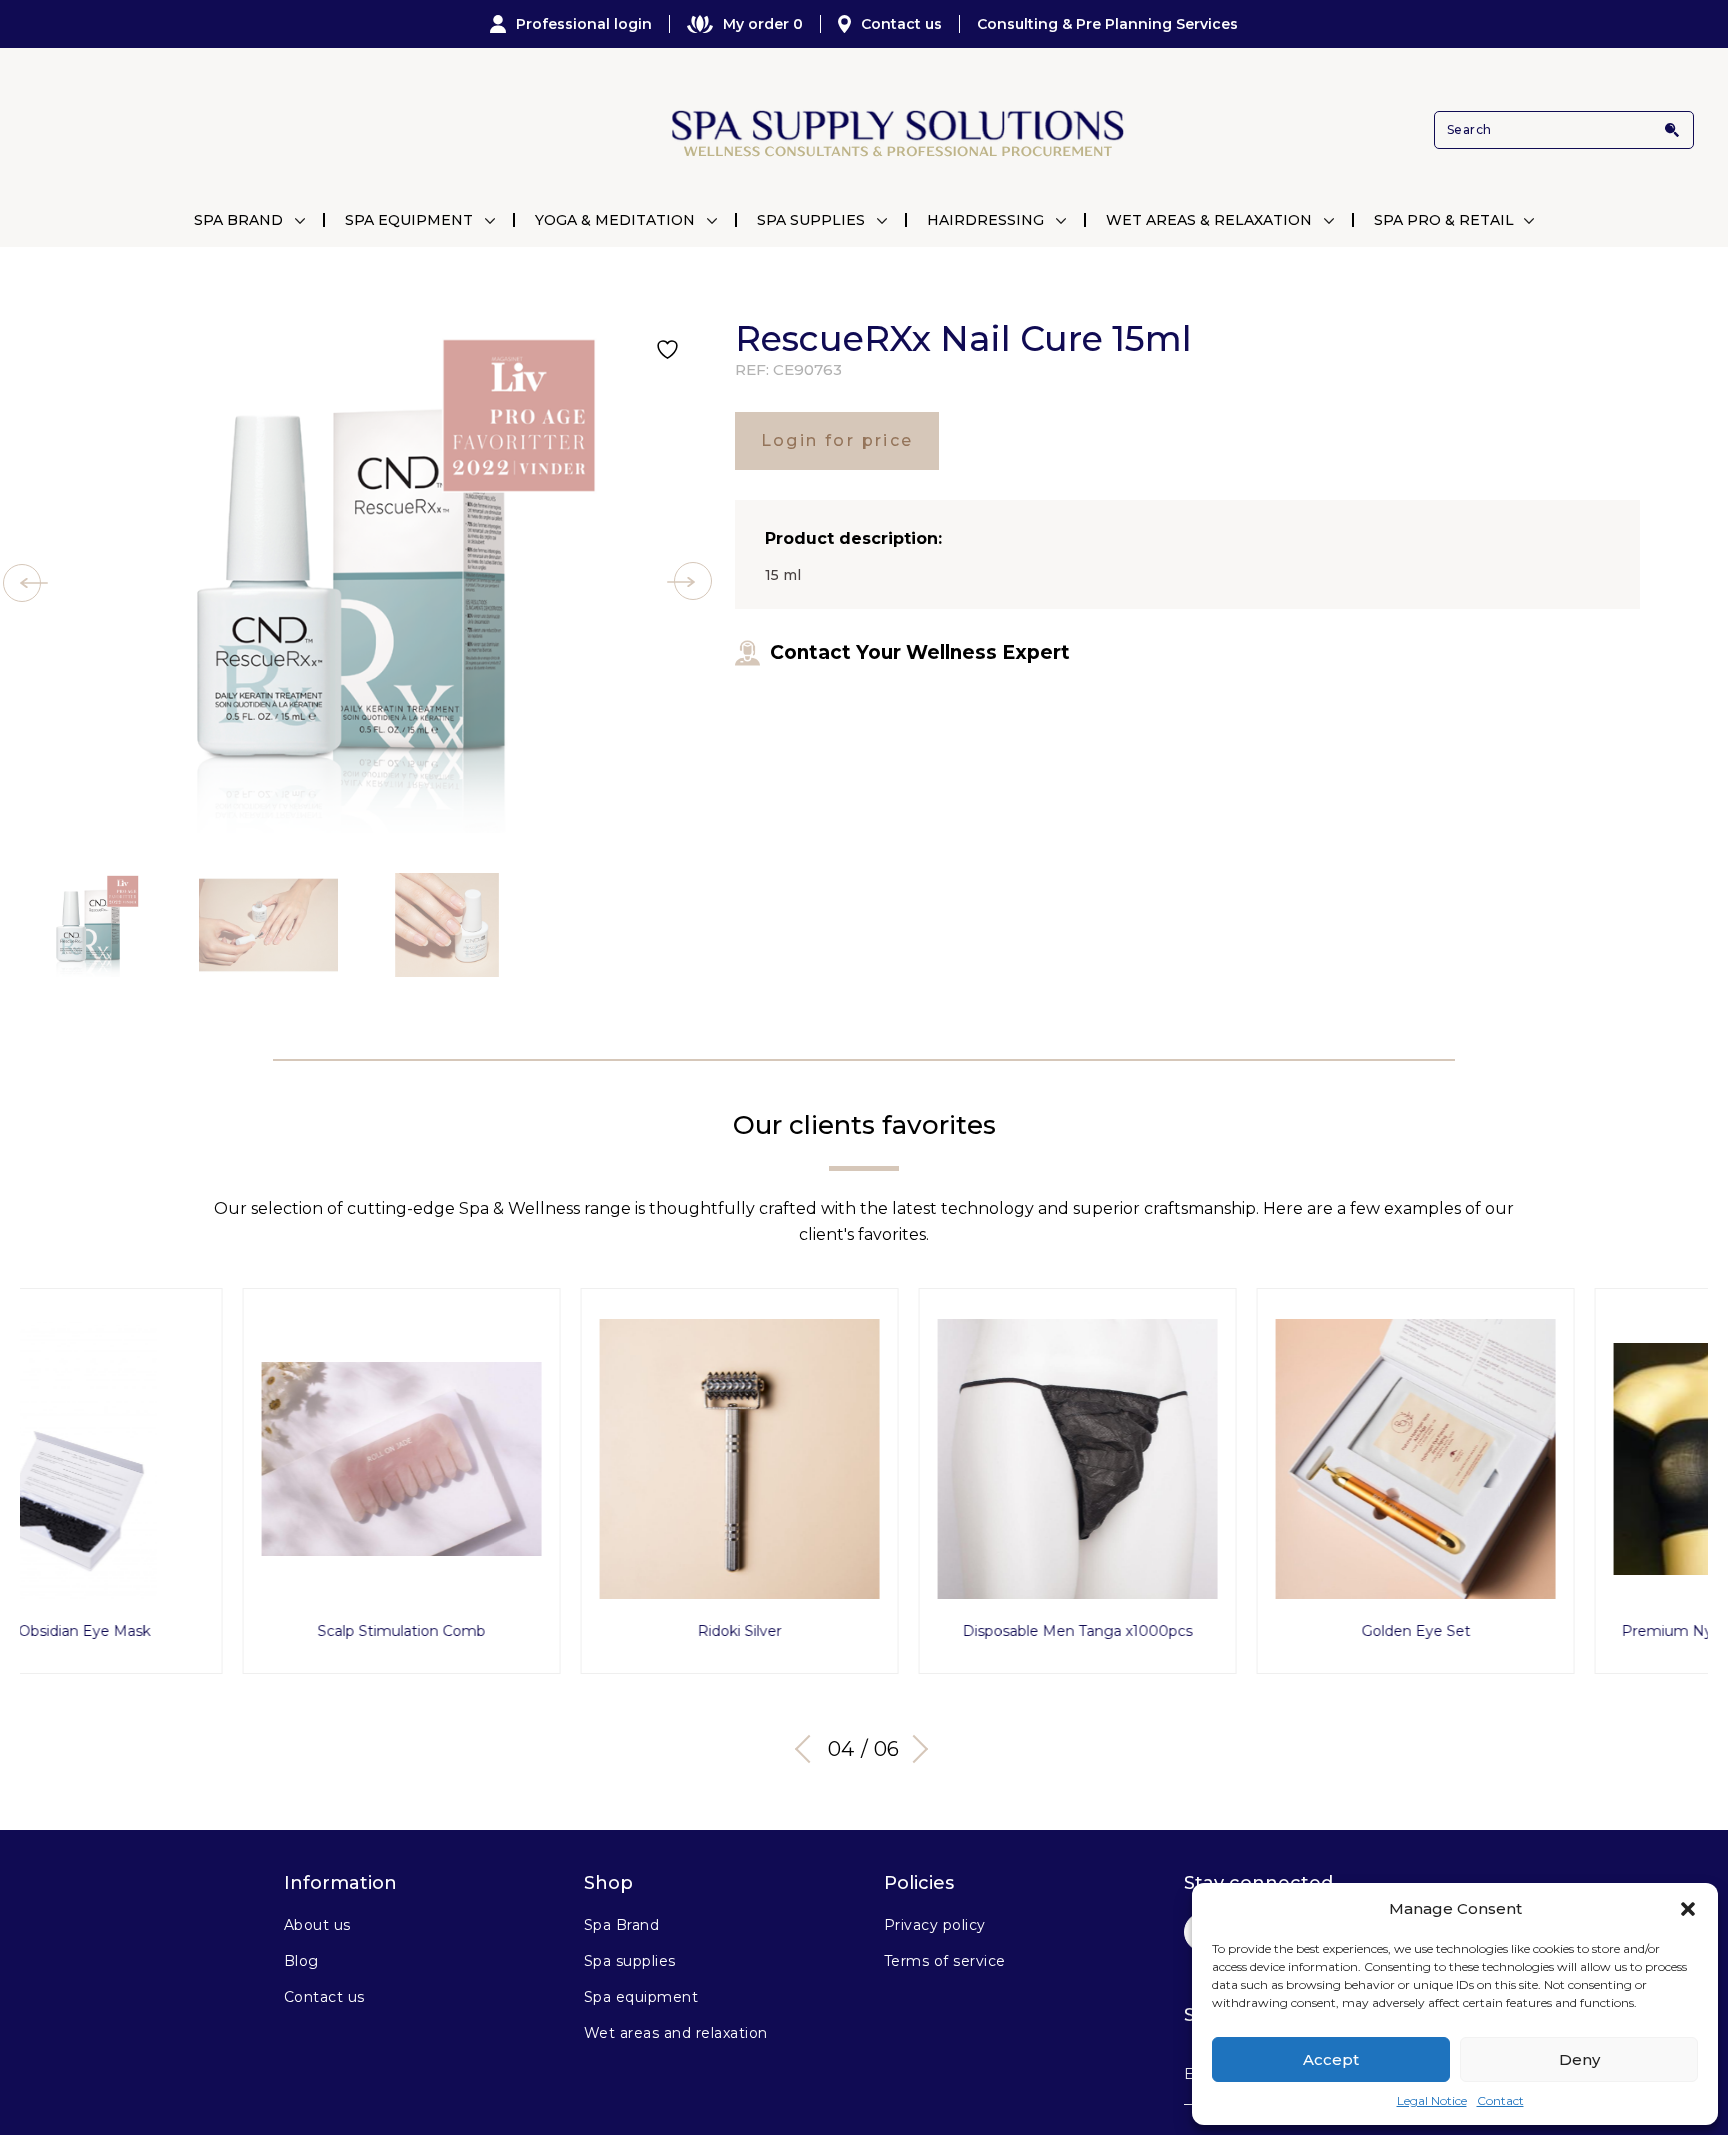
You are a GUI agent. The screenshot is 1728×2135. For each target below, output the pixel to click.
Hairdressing (985, 220)
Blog (301, 1961)
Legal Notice (1432, 2100)
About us (317, 1925)
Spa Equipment (409, 220)
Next (914, 1749)
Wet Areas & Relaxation (1209, 220)
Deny (1579, 2059)
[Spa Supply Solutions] (895, 130)
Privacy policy (935, 1925)
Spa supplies (630, 1961)
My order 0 (763, 24)
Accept (1331, 2059)
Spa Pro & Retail (1444, 220)
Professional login (584, 24)
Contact (1500, 2100)
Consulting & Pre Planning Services (1107, 24)
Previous (809, 1749)
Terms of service (945, 1961)
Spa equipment (641, 1997)
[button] (1688, 1909)
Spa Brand (238, 220)
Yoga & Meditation (615, 220)
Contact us (901, 24)
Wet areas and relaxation (676, 2033)
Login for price (837, 440)
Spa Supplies (811, 220)
